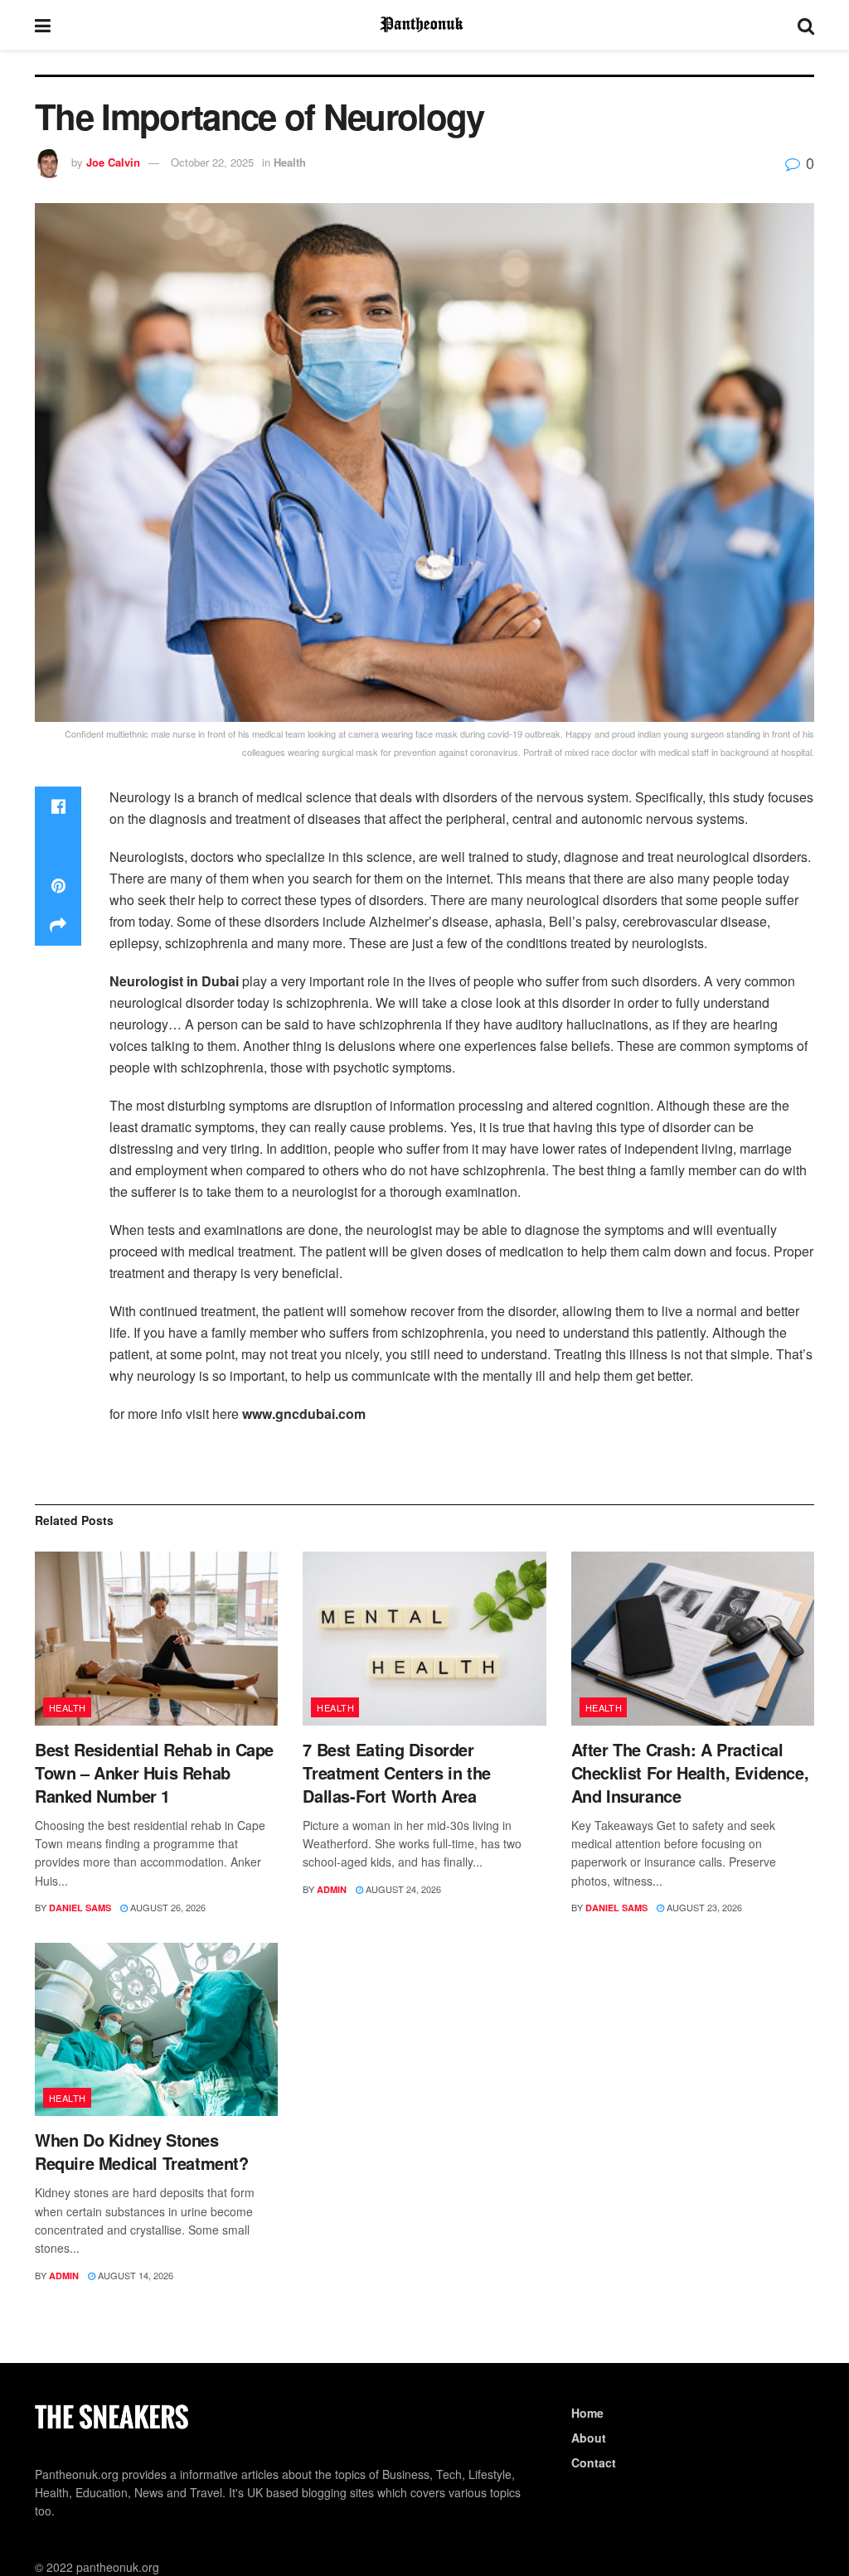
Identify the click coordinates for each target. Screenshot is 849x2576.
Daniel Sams (80, 1908)
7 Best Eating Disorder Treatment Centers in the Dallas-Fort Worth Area (396, 1772)
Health (290, 162)
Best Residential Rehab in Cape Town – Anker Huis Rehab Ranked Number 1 (154, 1772)
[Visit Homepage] (424, 25)
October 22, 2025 (212, 162)
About (589, 2438)
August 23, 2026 (703, 1907)
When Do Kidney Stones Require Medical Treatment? (142, 2151)
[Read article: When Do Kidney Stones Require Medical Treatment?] (156, 2030)
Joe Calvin (113, 162)
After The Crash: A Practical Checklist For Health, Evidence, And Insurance (690, 1772)
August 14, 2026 (134, 2275)
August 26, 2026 (167, 1907)
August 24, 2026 (402, 1889)
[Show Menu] (43, 25)
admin (332, 1889)
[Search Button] (806, 25)
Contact (594, 2462)
